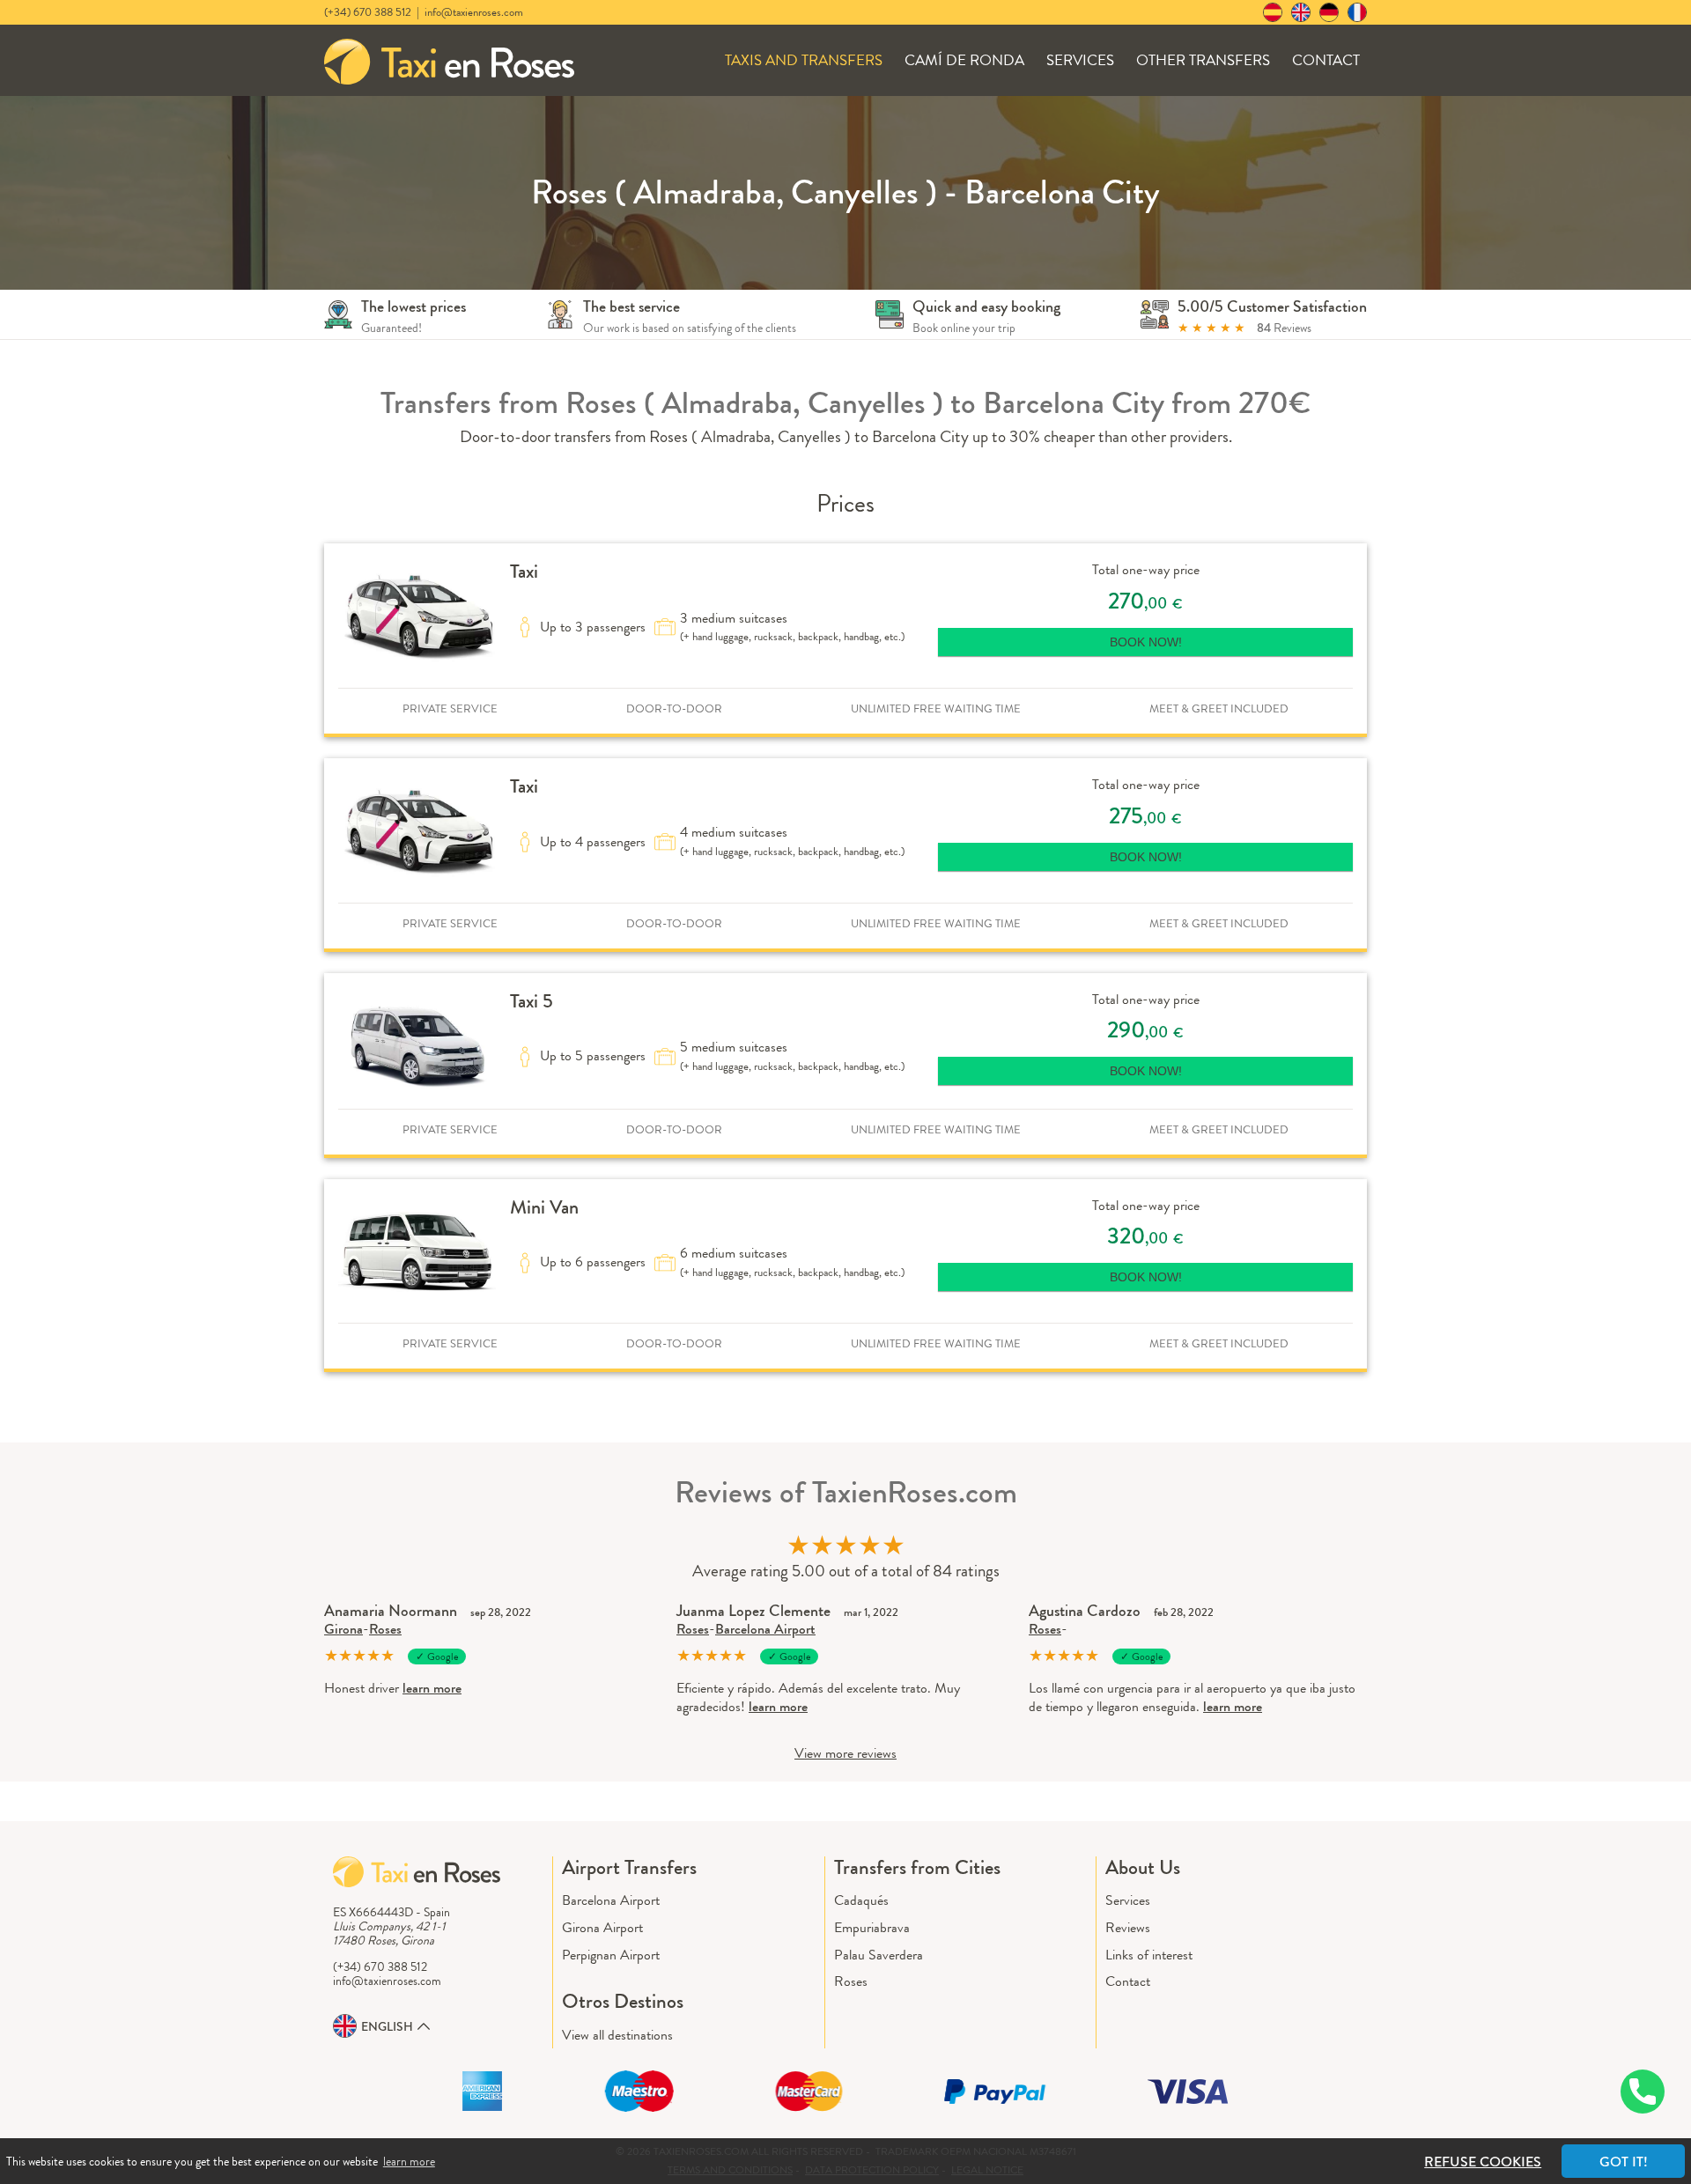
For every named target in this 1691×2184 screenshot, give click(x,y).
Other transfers (1203, 60)
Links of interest (1149, 1955)
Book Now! (1146, 642)
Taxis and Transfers (804, 60)
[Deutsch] (1329, 12)
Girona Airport (602, 1927)
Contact (1326, 60)
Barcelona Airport (765, 1629)
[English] (1301, 12)
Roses (385, 1629)
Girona (343, 1629)
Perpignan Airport (611, 1955)
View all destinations (617, 2035)
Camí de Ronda (964, 60)
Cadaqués (861, 1900)
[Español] (1273, 12)
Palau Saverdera (879, 1955)
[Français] (1357, 12)
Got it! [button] (1624, 2162)
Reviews (1128, 1927)
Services (1080, 60)
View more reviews (845, 1753)
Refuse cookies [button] (1483, 2162)
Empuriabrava (872, 1927)
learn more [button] (409, 2161)
